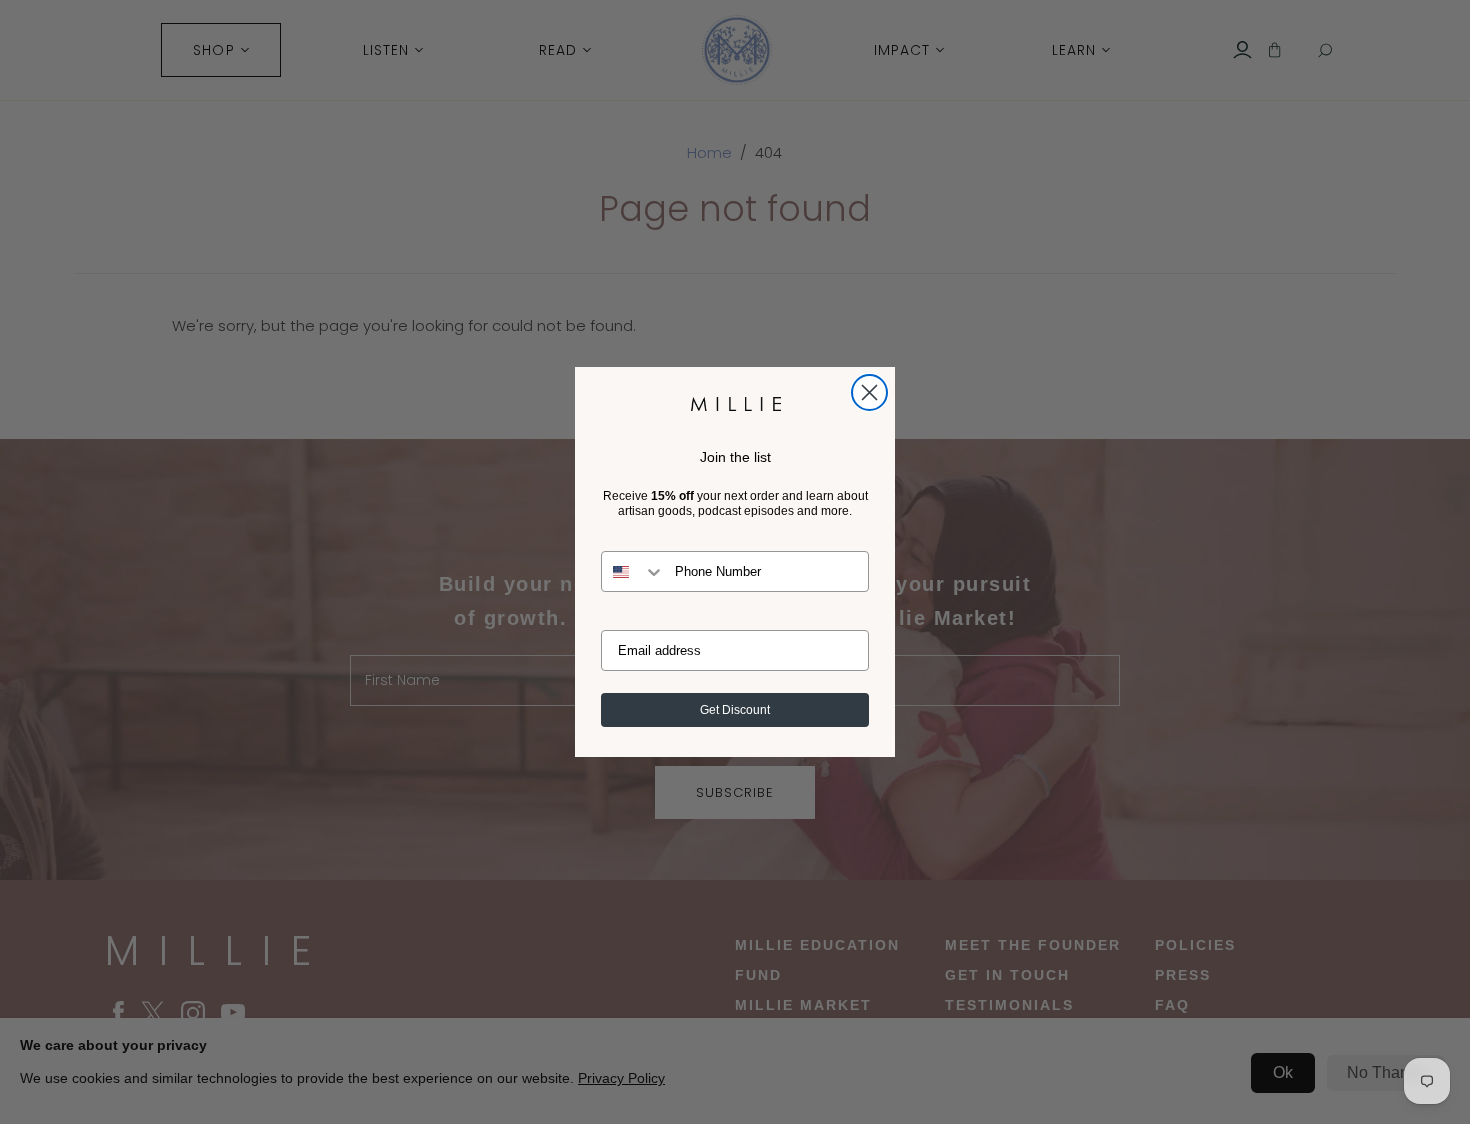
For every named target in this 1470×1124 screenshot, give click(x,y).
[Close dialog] (869, 392)
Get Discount (735, 710)
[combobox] (633, 571)
